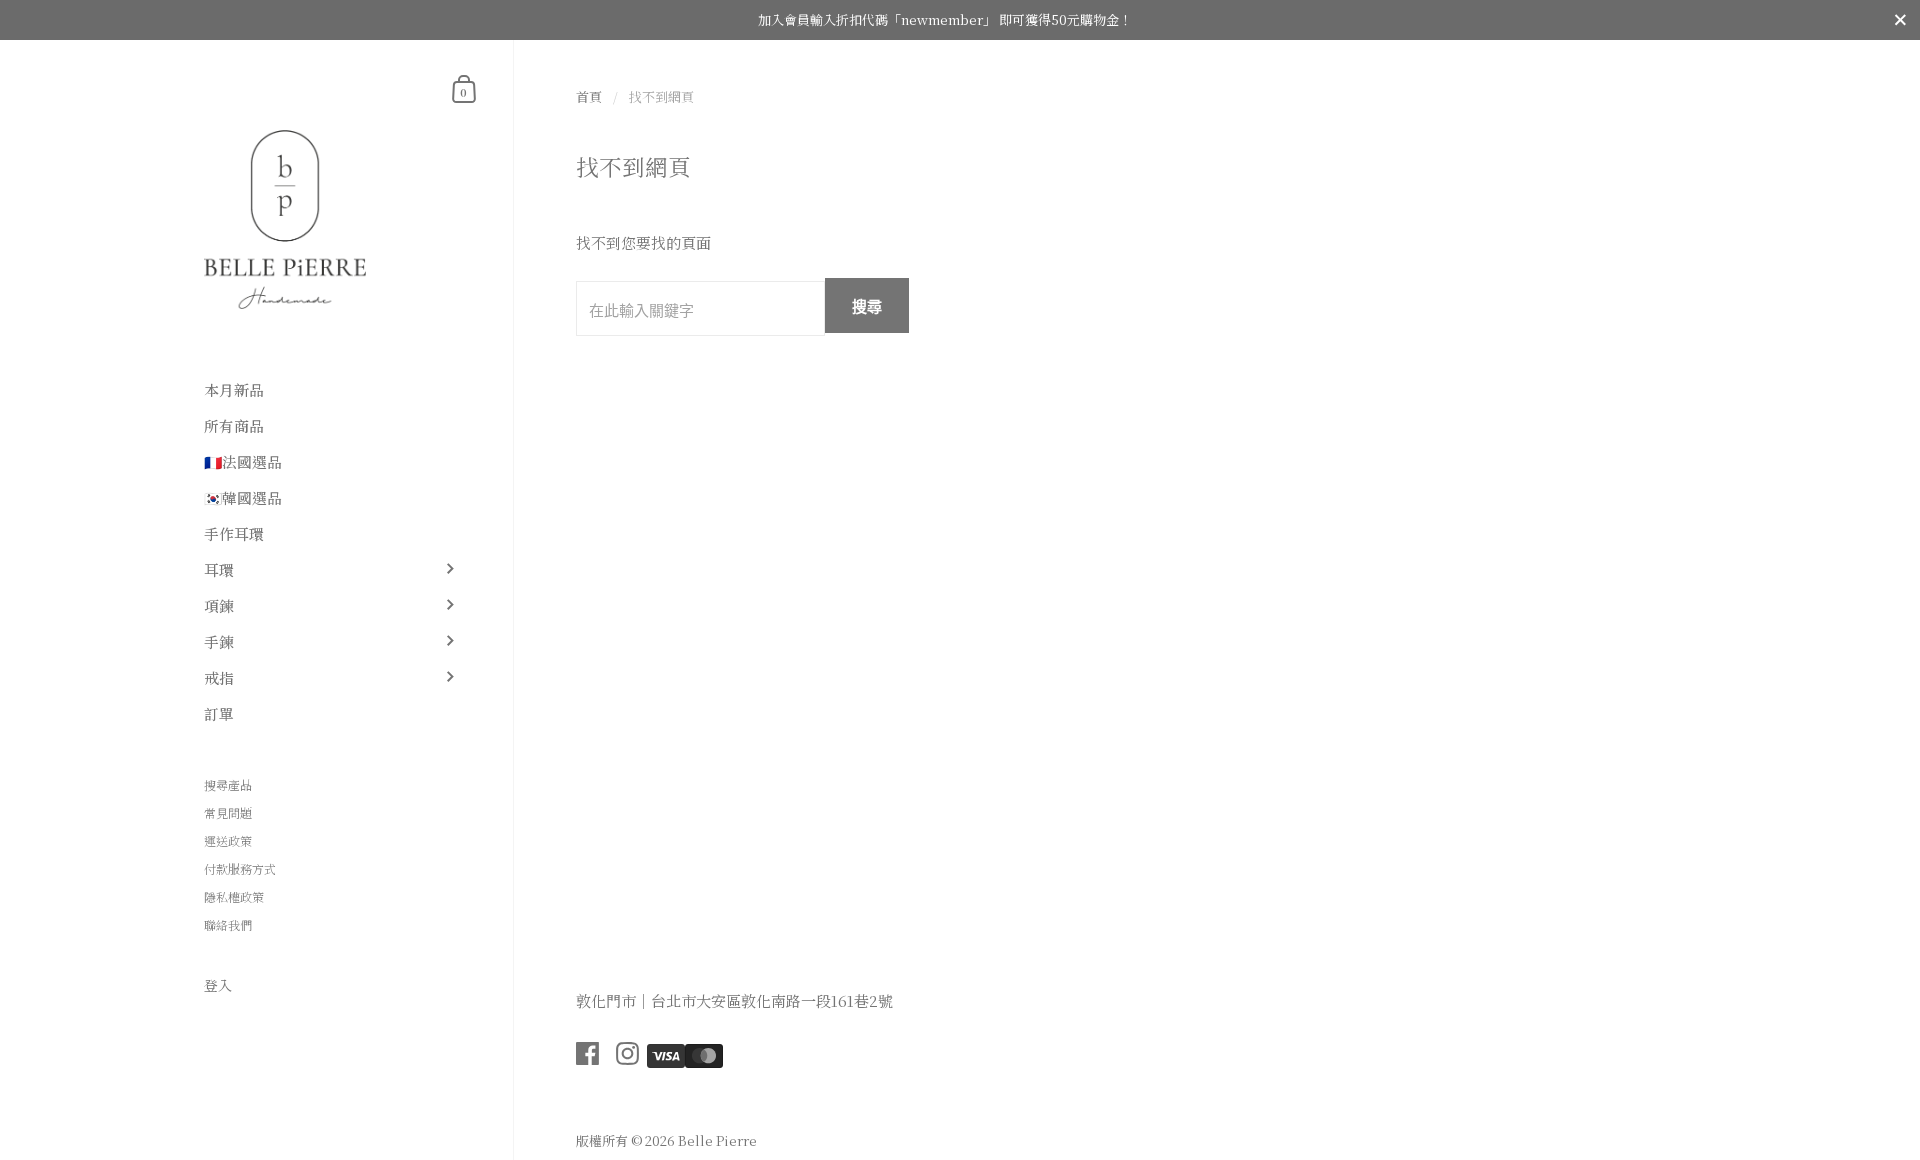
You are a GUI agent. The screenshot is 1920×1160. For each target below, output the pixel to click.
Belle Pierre (717, 1140)
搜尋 (867, 306)
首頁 (589, 96)
